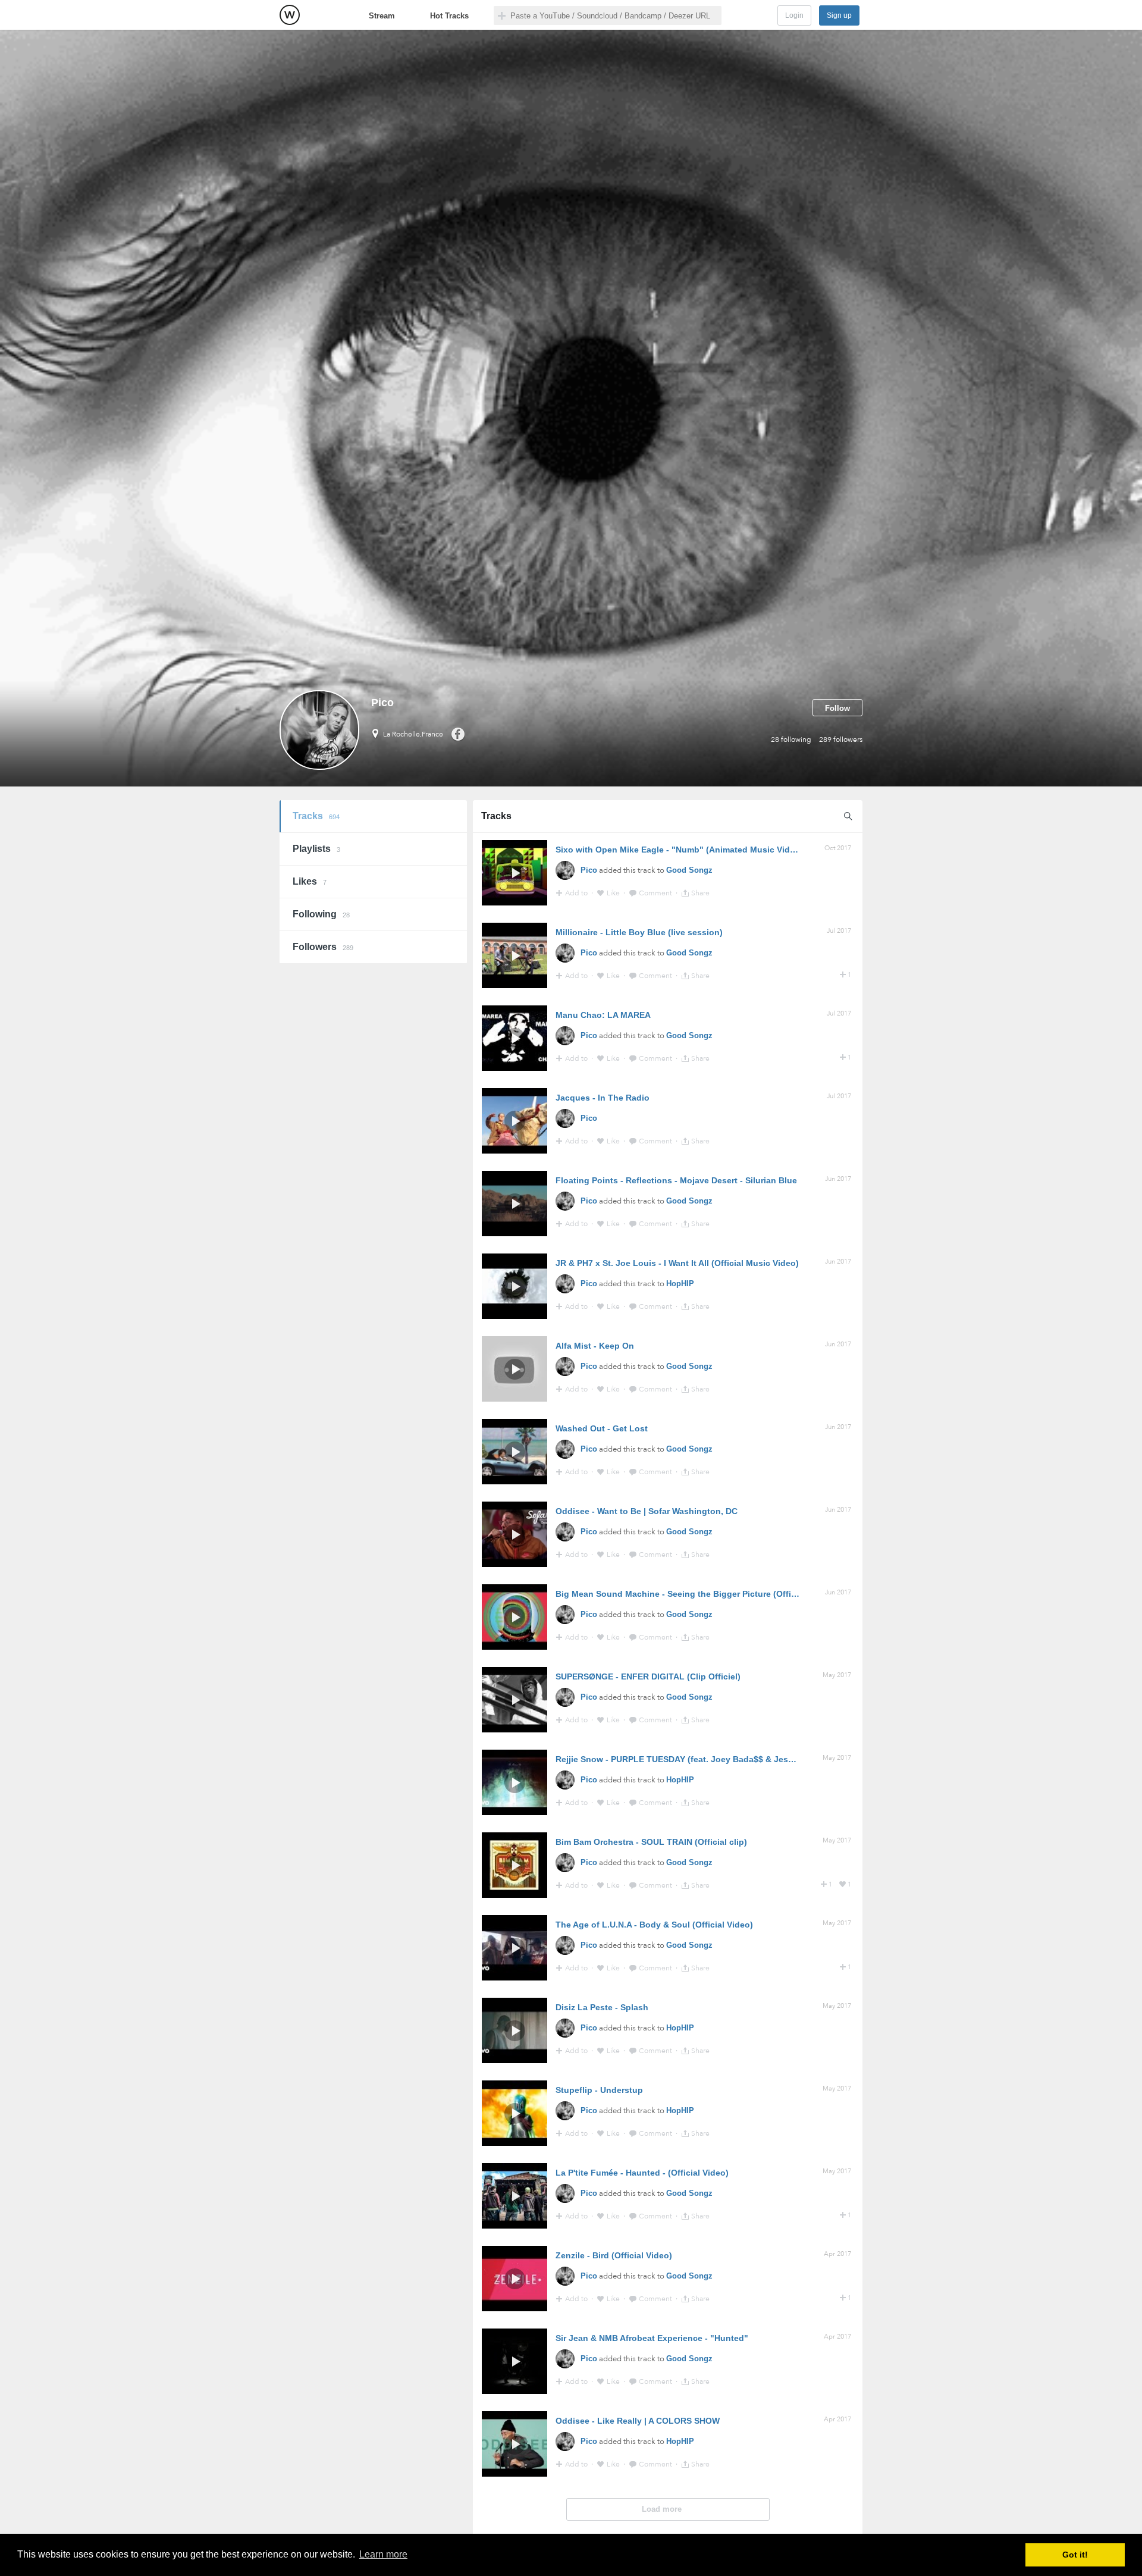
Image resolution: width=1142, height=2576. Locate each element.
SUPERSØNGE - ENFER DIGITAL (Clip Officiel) (648, 1676)
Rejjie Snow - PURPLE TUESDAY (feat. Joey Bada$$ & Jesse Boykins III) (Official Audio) (732, 1759)
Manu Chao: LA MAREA (603, 1015)
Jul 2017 (839, 931)
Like (614, 893)
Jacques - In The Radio (603, 1098)
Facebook (458, 734)
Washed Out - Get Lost (602, 1428)
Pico (589, 870)
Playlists (316, 849)
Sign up (839, 15)
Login (794, 15)
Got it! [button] (1075, 2555)
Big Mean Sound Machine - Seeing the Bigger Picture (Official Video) (695, 1594)
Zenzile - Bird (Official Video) (614, 2255)
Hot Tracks (449, 16)
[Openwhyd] (290, 15)
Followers (323, 947)
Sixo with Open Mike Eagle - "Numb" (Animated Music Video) (679, 850)
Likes (310, 881)
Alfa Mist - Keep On (595, 1346)
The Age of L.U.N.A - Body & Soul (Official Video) (654, 1925)
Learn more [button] (383, 2554)
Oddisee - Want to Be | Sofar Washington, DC (647, 1511)
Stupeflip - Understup (599, 2090)
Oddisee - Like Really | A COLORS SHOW (638, 2421)
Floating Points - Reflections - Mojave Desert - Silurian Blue (676, 1180)
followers (841, 739)
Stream (382, 16)
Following (321, 914)
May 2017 (837, 1675)
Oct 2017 (838, 848)
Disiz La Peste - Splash (602, 2007)
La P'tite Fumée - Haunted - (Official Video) (642, 2173)
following (791, 739)
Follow (837, 708)
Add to (577, 893)
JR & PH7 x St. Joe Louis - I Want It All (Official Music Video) (677, 1263)
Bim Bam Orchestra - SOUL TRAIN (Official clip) (651, 1842)
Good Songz (689, 870)
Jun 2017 (838, 1179)
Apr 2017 (837, 2254)
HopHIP (680, 1284)
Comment (656, 893)
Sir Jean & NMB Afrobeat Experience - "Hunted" (652, 2338)
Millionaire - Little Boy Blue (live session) (639, 932)
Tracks (316, 816)
